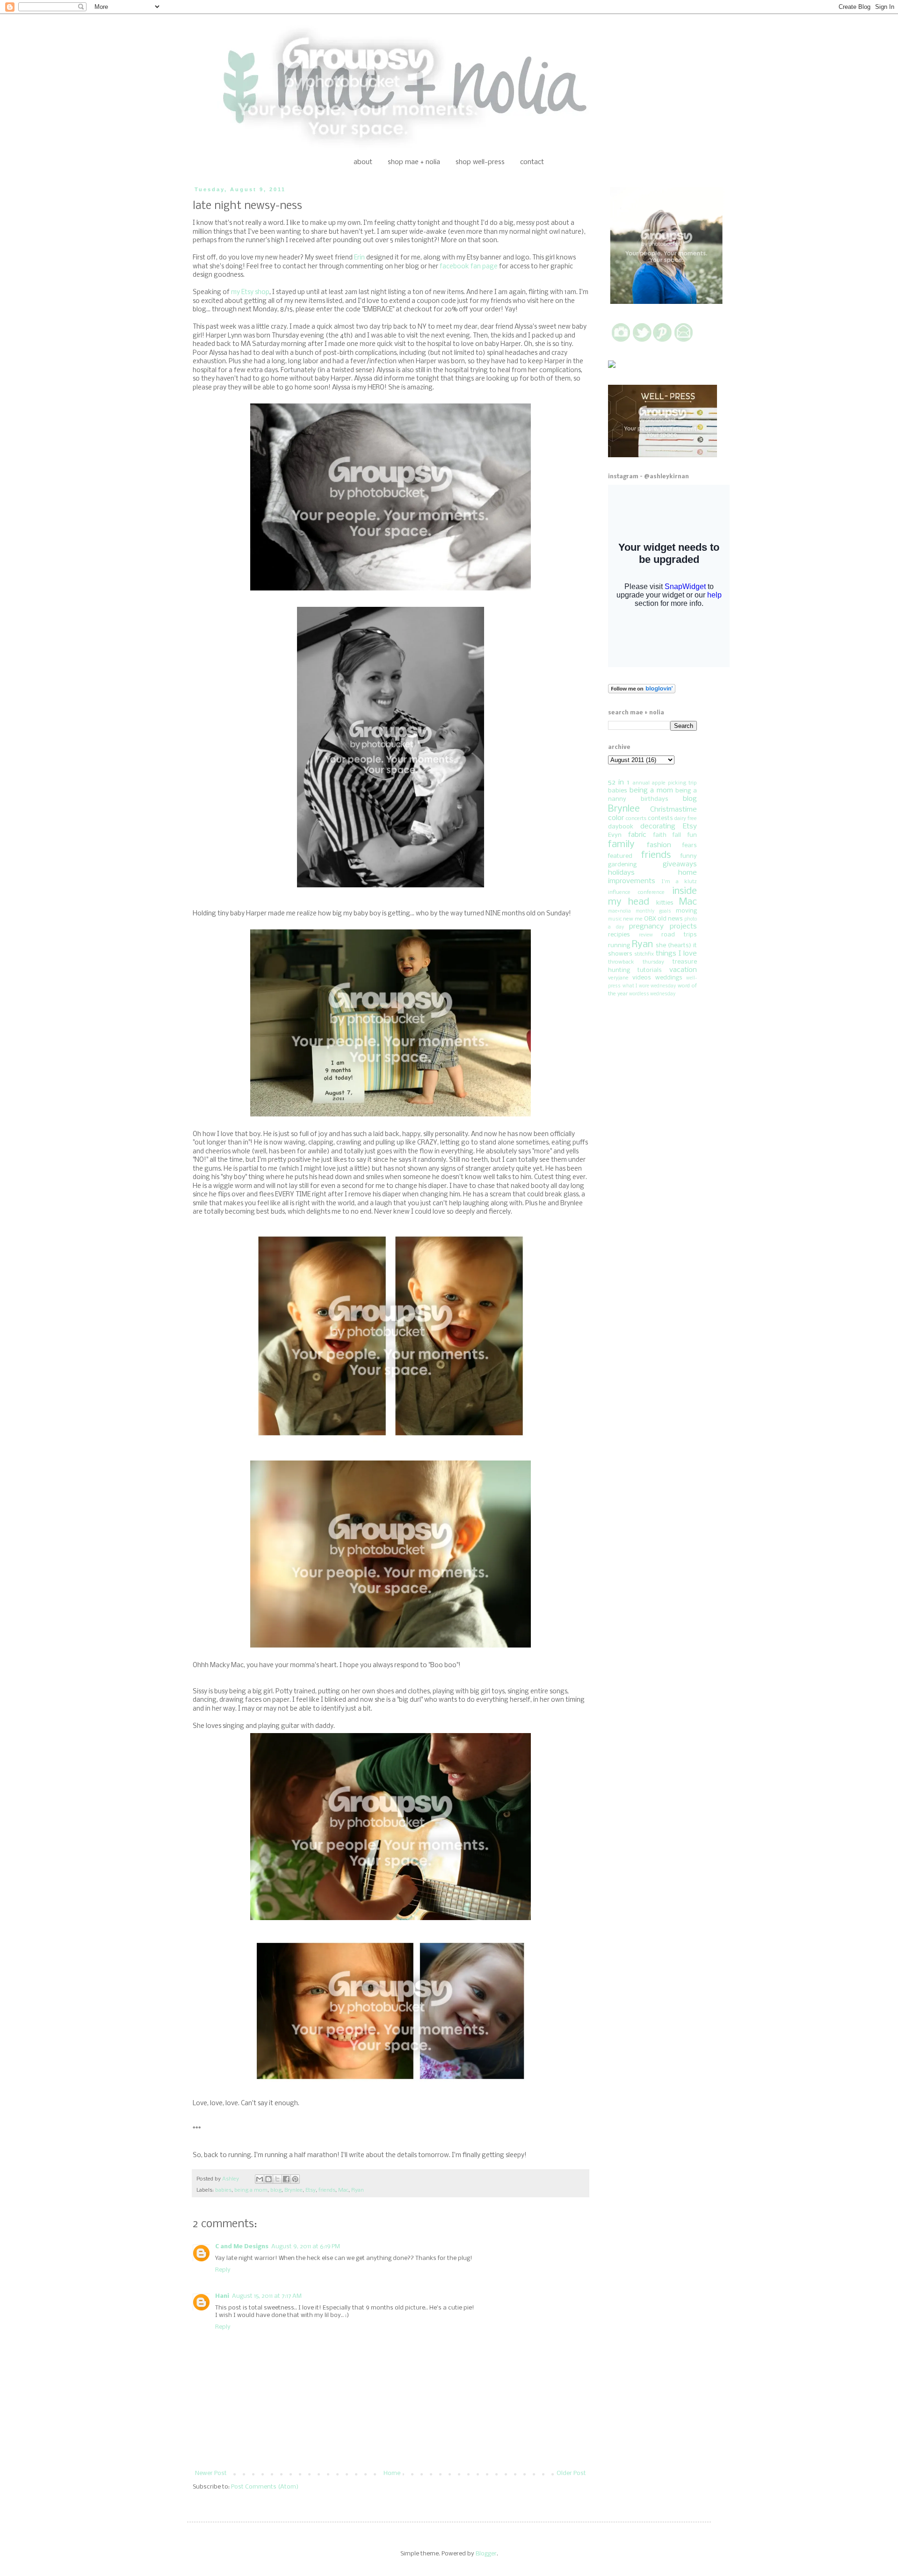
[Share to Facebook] (286, 2179)
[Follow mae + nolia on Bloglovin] (642, 692)
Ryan (358, 2190)
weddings (669, 978)
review (646, 935)
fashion (659, 845)
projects (683, 927)
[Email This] (260, 2179)
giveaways (680, 864)
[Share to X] (277, 2179)
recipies (619, 935)
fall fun (685, 835)
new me (633, 919)
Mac (343, 2190)
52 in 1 (619, 783)
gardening (622, 865)
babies (223, 2190)
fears (690, 845)
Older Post (571, 2473)
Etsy (311, 2190)
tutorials (650, 970)
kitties (665, 903)
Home (392, 2473)
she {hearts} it (676, 946)
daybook (621, 827)
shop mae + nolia (414, 162)
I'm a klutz (679, 882)
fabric (637, 835)
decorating (658, 827)
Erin (359, 258)
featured (620, 856)
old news (670, 919)
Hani (222, 2296)
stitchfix (644, 954)
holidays (621, 873)
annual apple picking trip (665, 783)
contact (532, 162)
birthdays (655, 799)
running (619, 946)
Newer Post (211, 2473)
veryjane (618, 978)
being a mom (251, 2190)
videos (642, 978)
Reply (223, 2270)
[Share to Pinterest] (295, 2179)
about (363, 162)
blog (276, 2190)
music (615, 919)
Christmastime (673, 810)
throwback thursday (636, 962)
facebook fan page (469, 267)
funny (689, 856)
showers (620, 954)
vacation (683, 970)
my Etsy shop (250, 292)
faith (660, 835)
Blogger (486, 2554)
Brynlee (293, 2190)
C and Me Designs (242, 2247)
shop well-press (480, 162)
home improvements (652, 877)
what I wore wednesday (649, 986)
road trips (679, 935)
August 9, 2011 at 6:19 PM (306, 2247)
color (616, 818)
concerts (636, 819)
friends (327, 2190)
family (621, 845)
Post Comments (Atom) (265, 2487)
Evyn (615, 835)
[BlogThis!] (268, 2179)
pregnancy (646, 927)
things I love (676, 954)
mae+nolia (619, 911)
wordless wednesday (652, 994)
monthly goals (653, 911)
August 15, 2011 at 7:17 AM (267, 2296)
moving (686, 911)
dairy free (686, 819)
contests (660, 818)
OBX (650, 919)
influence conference (636, 892)
